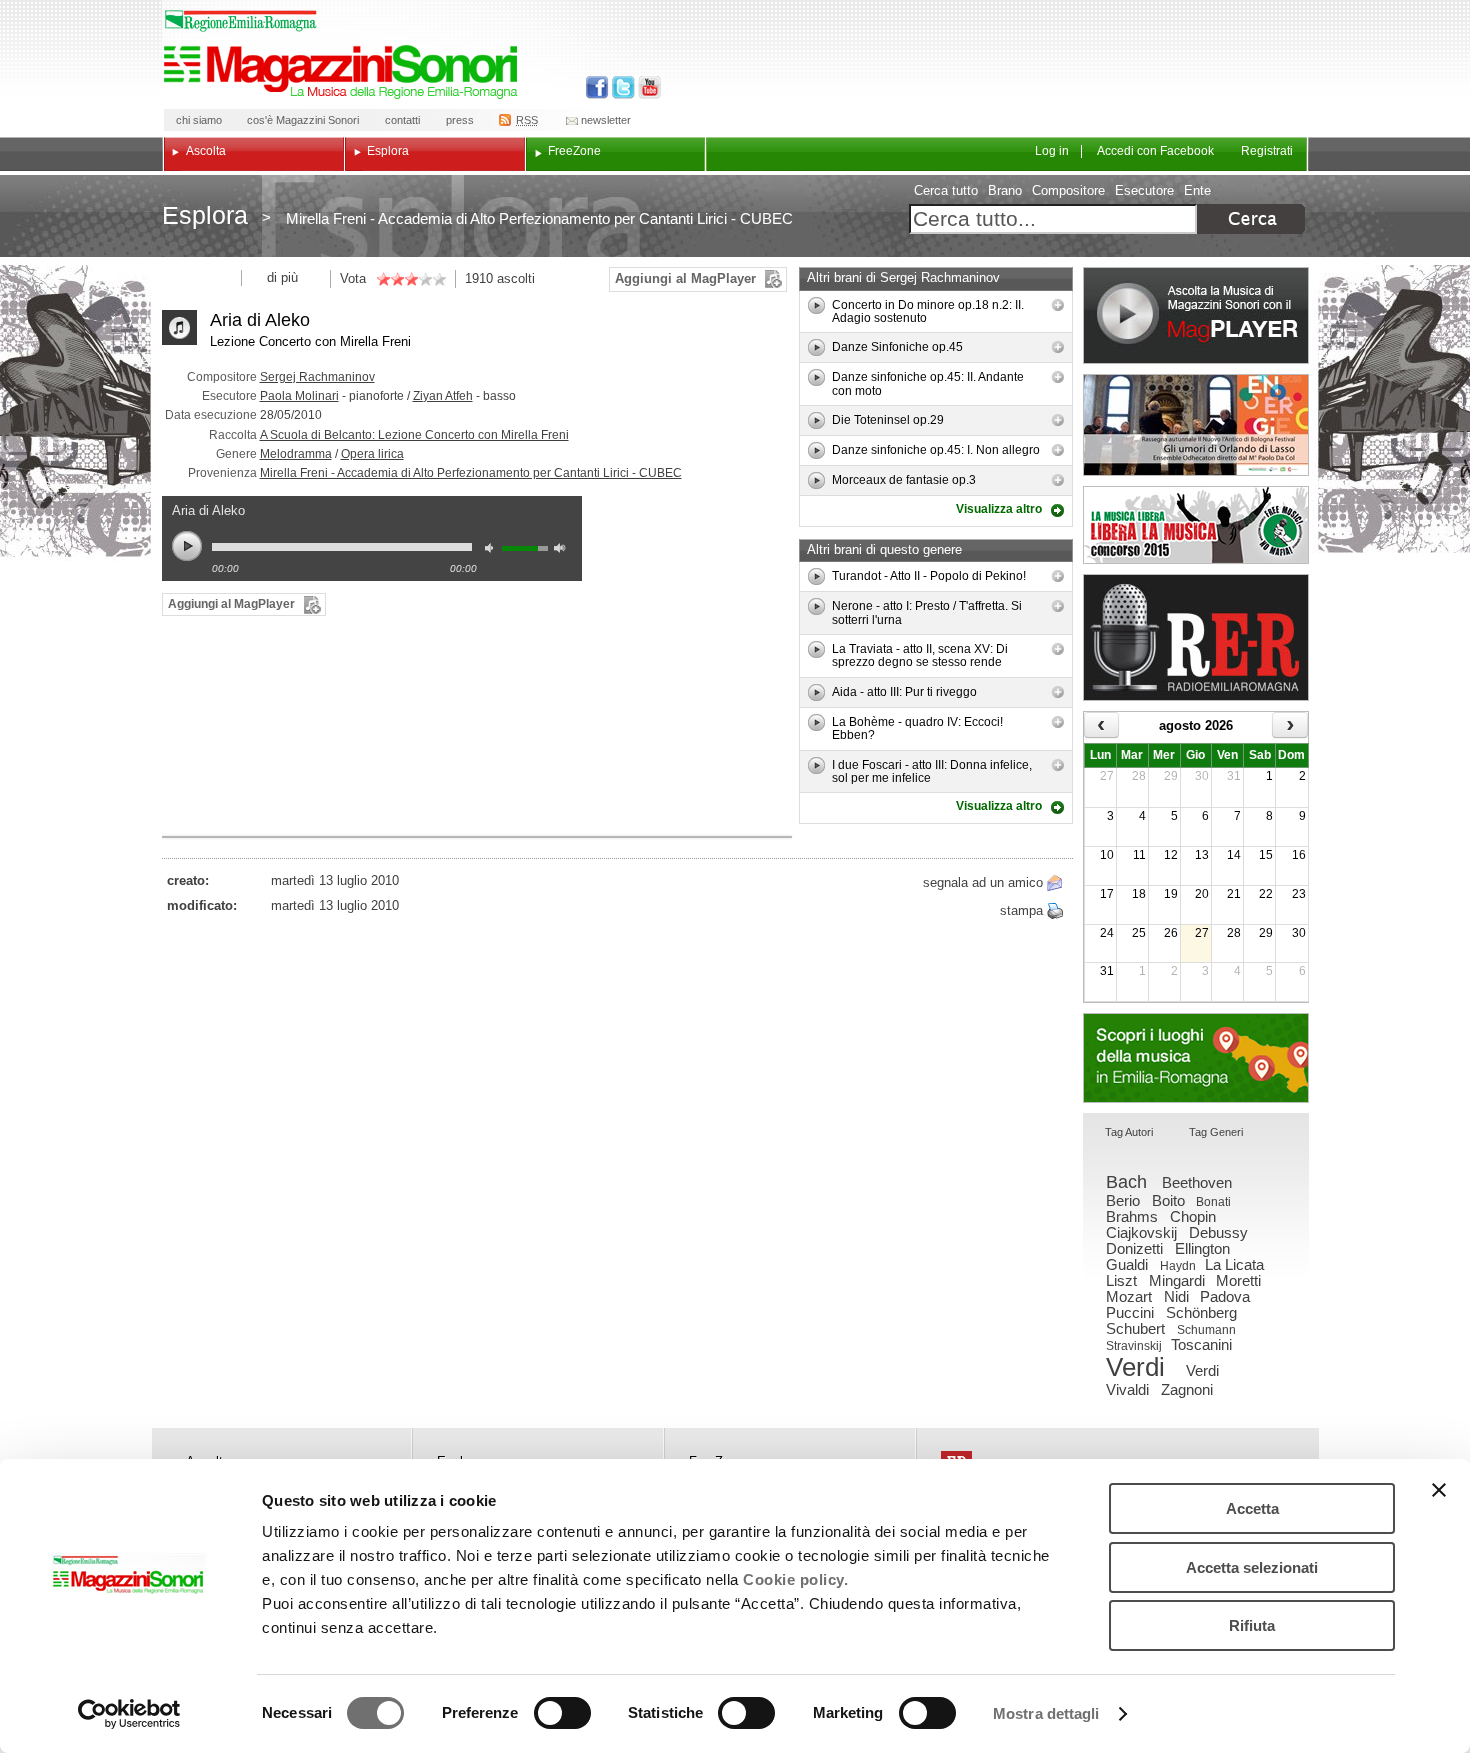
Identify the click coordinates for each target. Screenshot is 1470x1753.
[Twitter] (621, 87)
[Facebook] (597, 87)
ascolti (516, 278)
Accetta (1252, 1508)
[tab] (1129, 1133)
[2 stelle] (390, 279)
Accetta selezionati (1252, 1567)
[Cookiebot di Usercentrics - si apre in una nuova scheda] (129, 1714)
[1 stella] (383, 279)
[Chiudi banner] (1439, 1490)
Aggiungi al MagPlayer (685, 278)
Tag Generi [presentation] (1216, 1132)
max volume (563, 550)
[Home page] (344, 72)
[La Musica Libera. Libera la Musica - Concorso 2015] (1196, 525)
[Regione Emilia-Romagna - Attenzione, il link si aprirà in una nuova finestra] (241, 21)
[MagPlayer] (1196, 315)
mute (494, 550)
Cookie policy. (795, 1579)
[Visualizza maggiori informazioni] (1058, 305)
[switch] (562, 1713)
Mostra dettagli (1046, 1713)
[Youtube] (645, 87)
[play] (816, 305)
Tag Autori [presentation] (1129, 1132)
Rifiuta (1252, 1625)
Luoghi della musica (1196, 1058)
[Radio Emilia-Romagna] (1196, 637)
